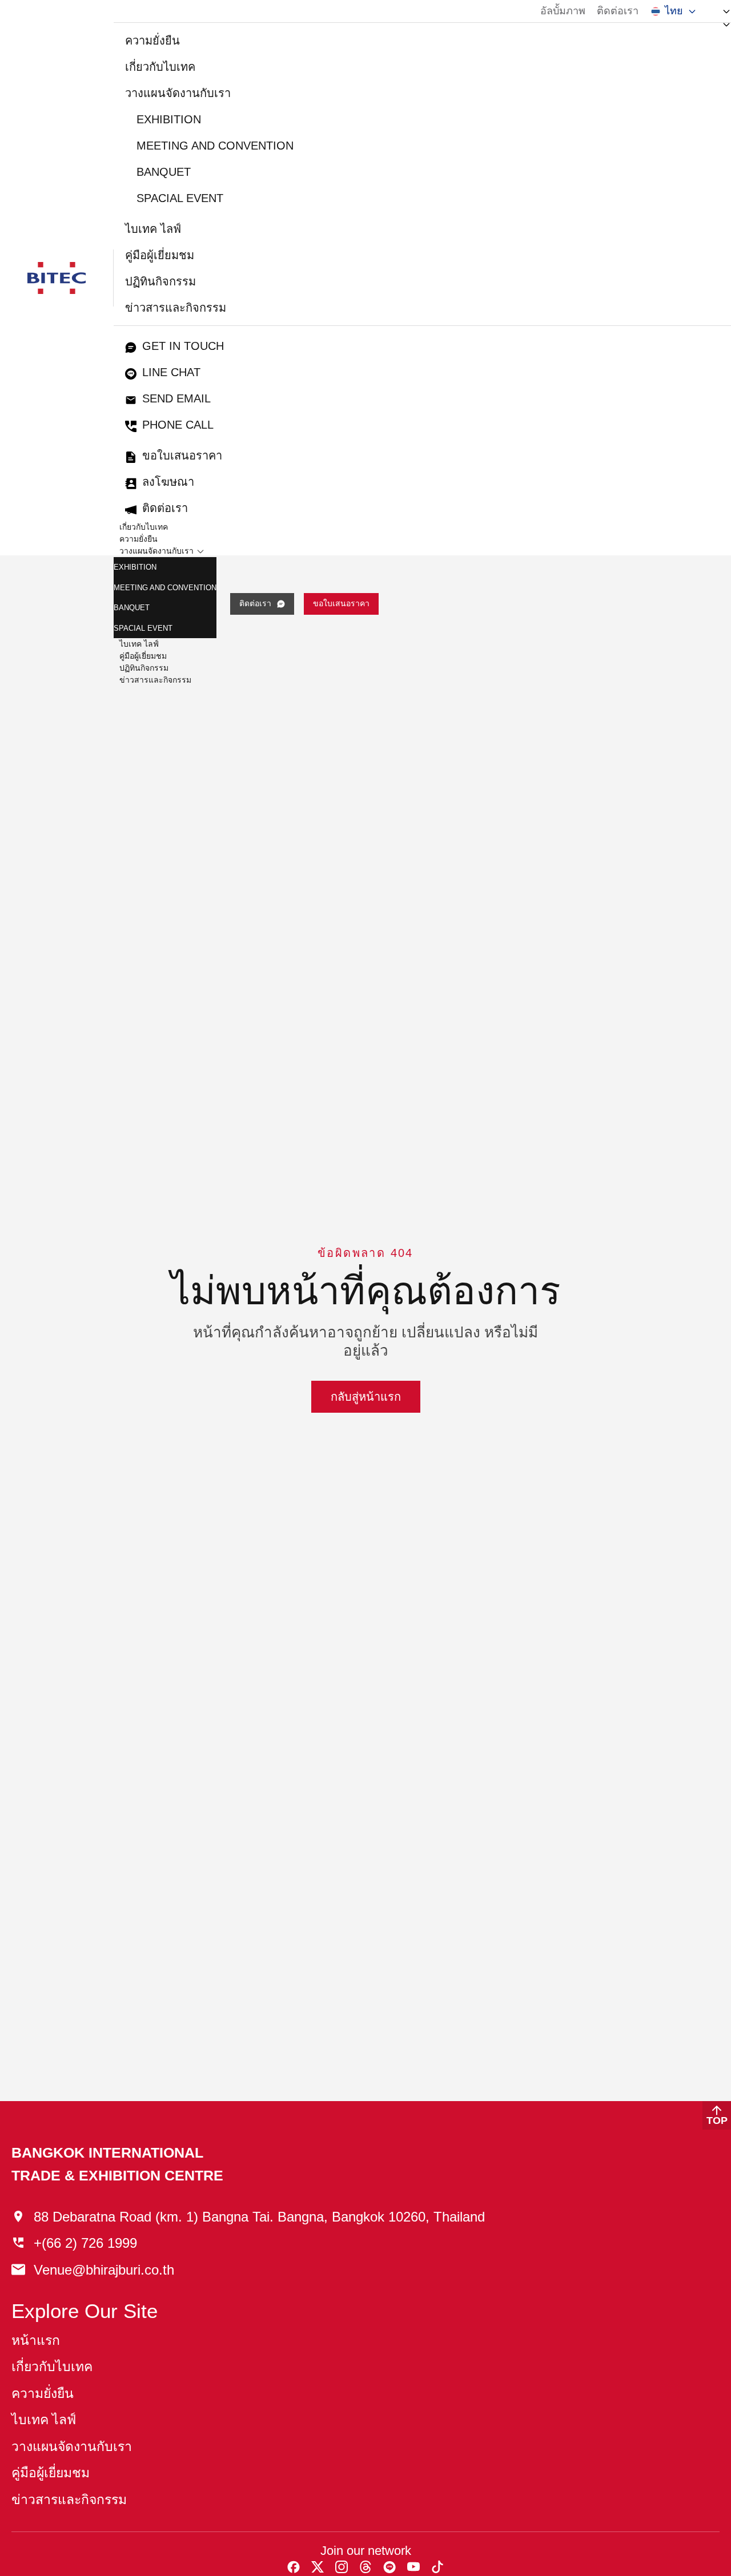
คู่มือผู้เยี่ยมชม (160, 255)
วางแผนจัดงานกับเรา (178, 93)
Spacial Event (180, 198)
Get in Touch (183, 346)
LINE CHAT (171, 372)
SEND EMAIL (176, 398)
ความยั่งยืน (152, 41)
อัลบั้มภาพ (563, 11)
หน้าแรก (36, 2341)
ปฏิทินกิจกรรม (160, 281)
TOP (717, 2121)
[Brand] (57, 278)
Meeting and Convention (215, 146)
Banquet (164, 172)
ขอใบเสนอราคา (182, 455)
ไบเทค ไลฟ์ (153, 229)
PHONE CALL (178, 425)
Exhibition (169, 119)
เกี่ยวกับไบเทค (160, 67)
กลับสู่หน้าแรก (366, 1397)
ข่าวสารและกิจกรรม (176, 308)
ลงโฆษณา (168, 482)
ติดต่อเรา (618, 11)
